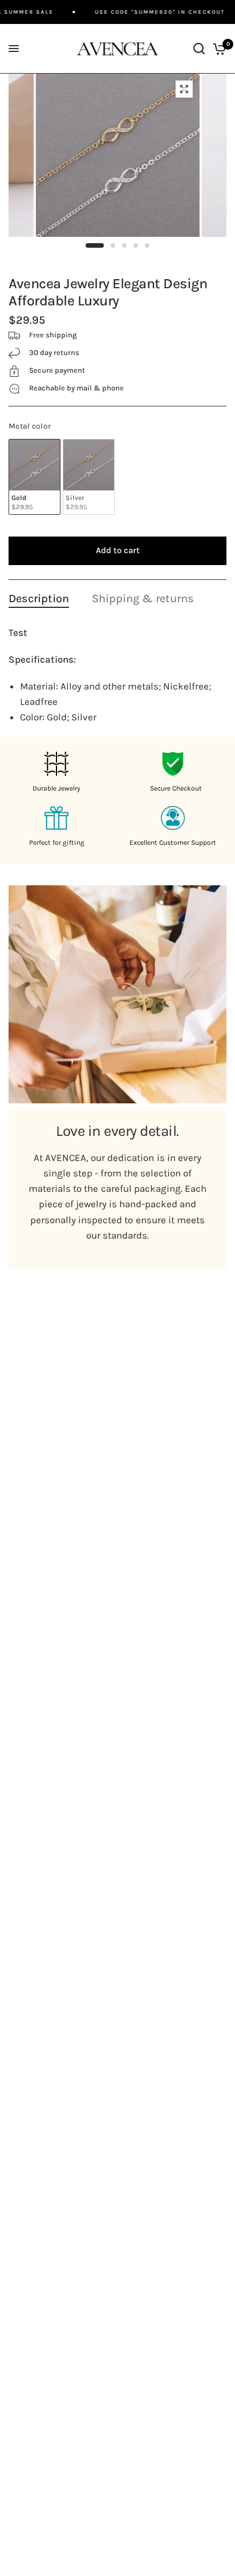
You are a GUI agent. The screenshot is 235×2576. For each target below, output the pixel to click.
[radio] (35, 477)
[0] (218, 49)
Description (39, 598)
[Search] (199, 49)
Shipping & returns (143, 598)
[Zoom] (184, 89)
